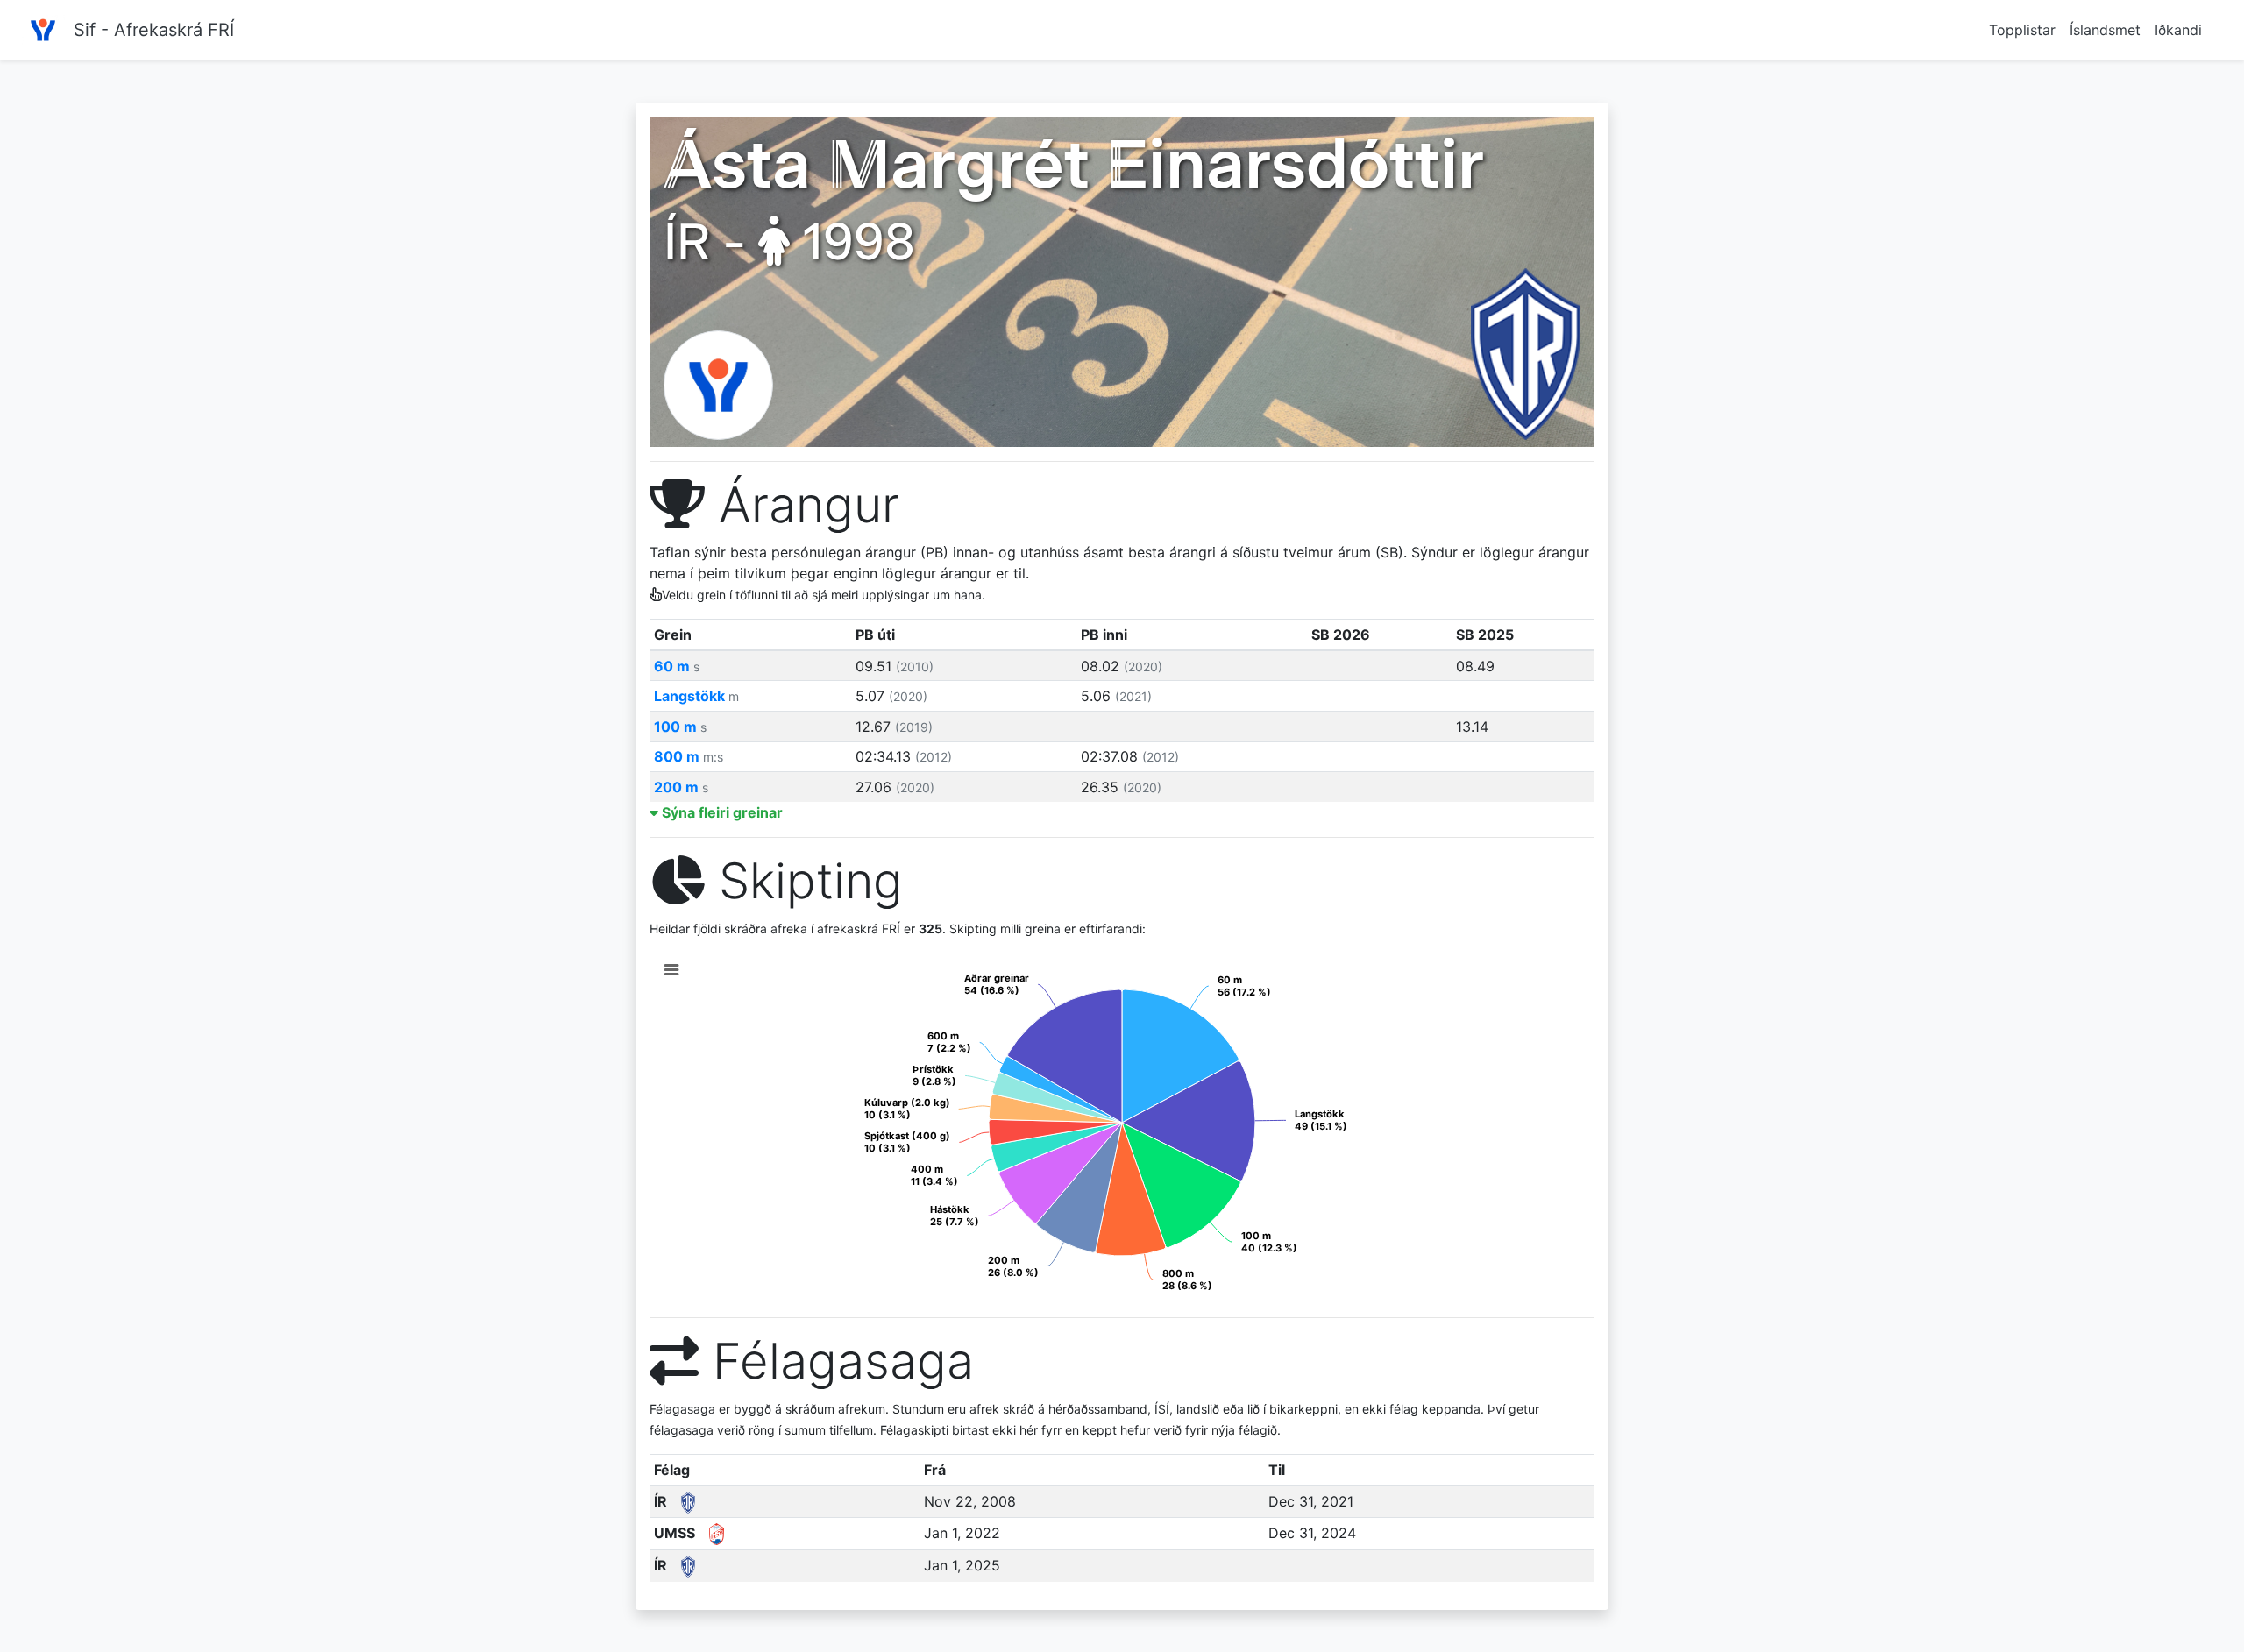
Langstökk (696, 696)
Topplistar (2022, 30)
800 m (689, 756)
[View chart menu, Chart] (671, 970)
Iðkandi (2178, 30)
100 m (680, 727)
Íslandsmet (2105, 30)
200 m (681, 787)
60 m (677, 666)
